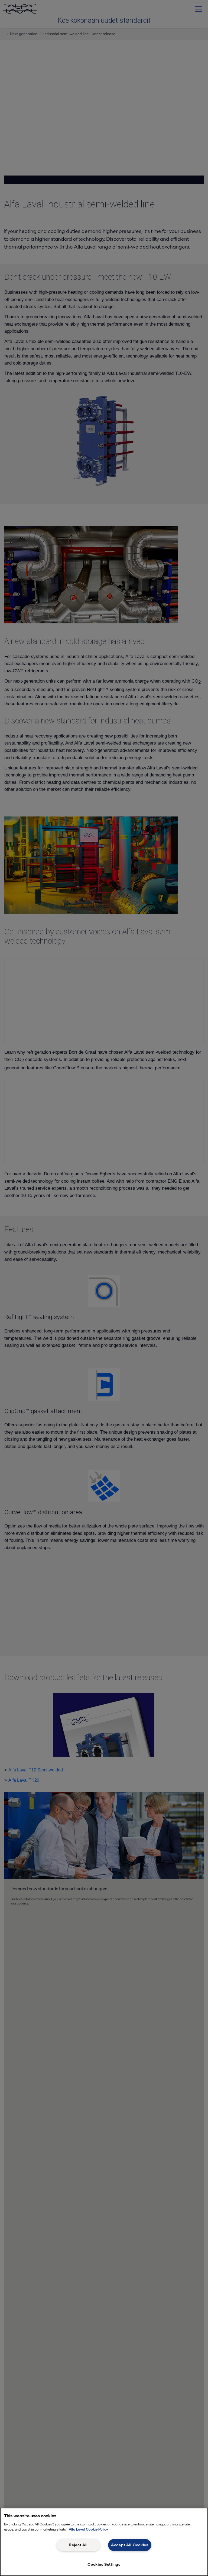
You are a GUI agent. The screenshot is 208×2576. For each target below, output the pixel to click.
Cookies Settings (104, 2564)
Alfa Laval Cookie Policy (88, 2529)
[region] (104, 2542)
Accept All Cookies (130, 2545)
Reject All (78, 2545)
